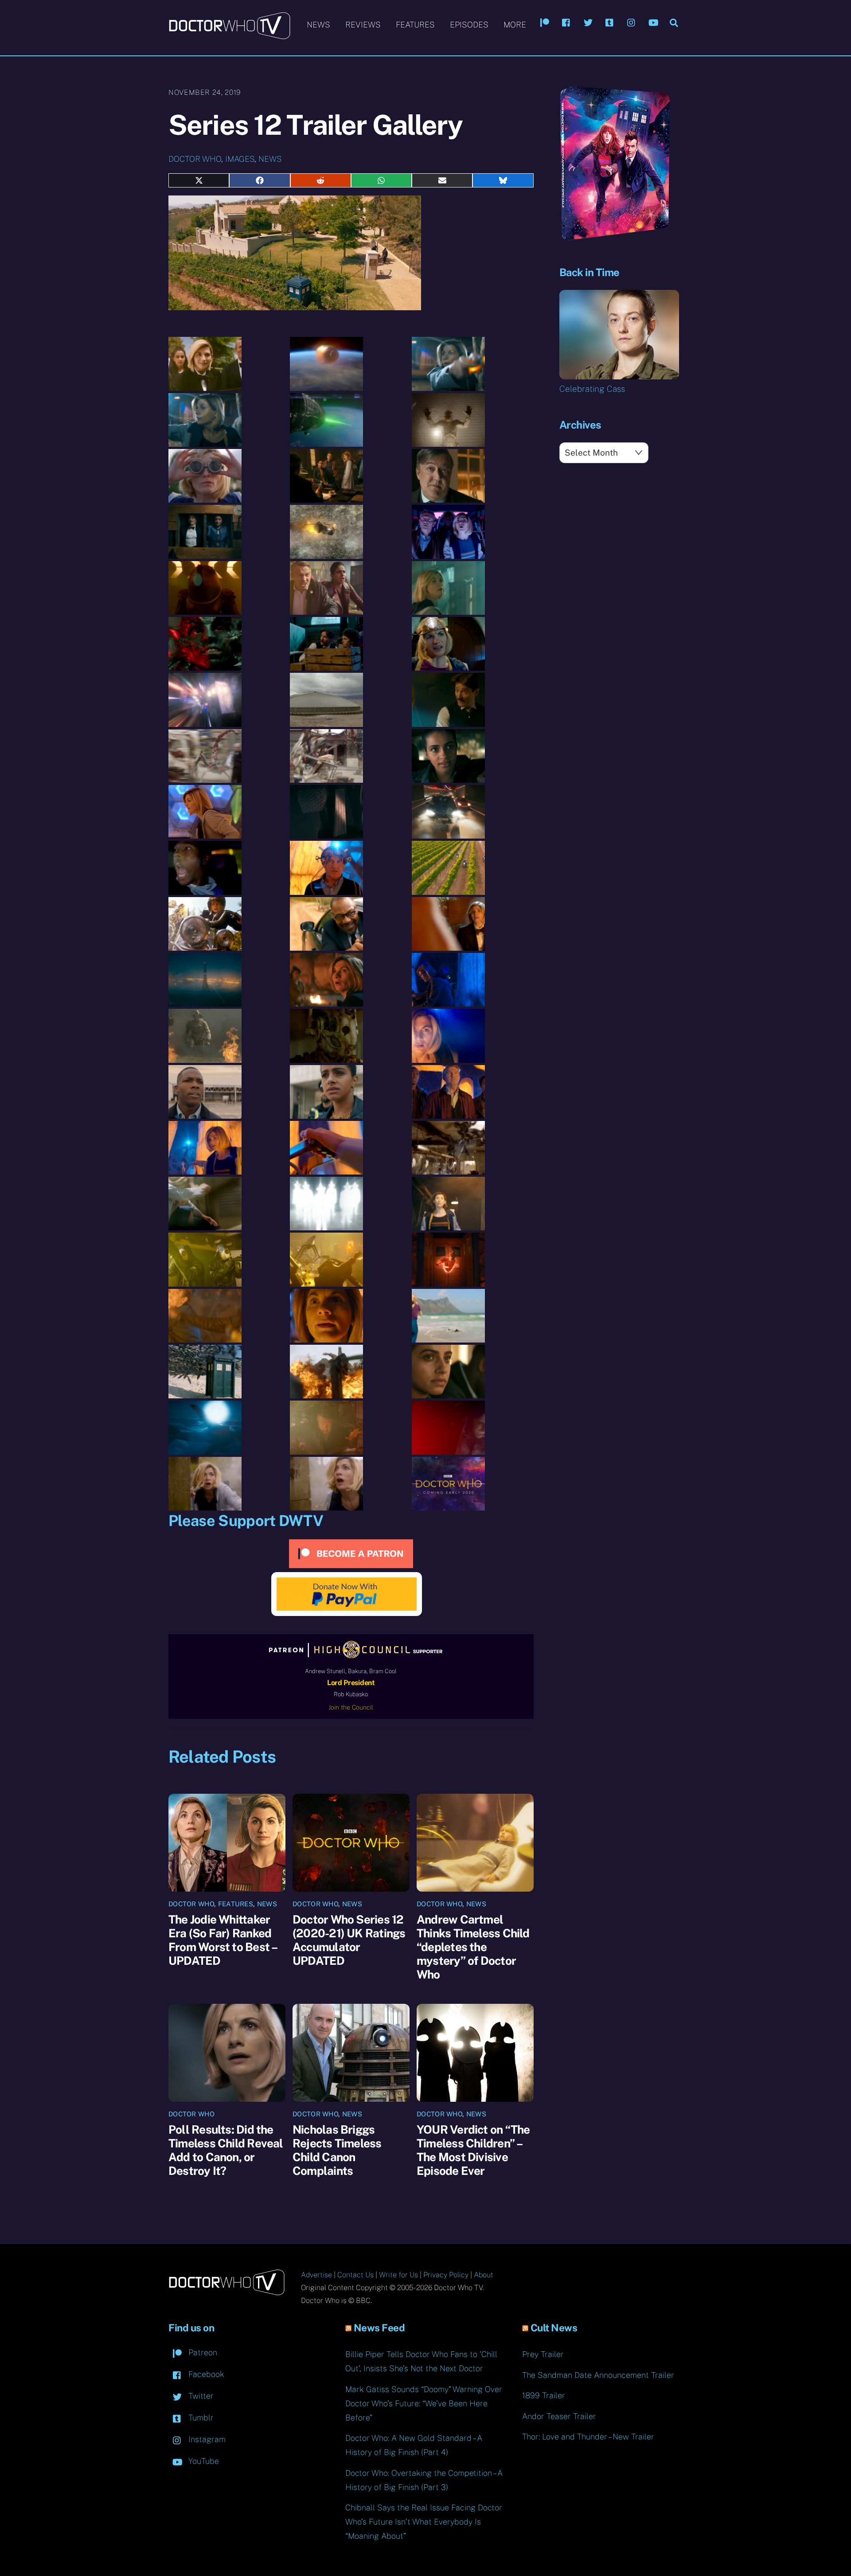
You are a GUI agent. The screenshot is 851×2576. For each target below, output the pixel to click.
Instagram (206, 2439)
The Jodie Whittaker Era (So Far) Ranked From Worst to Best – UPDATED (223, 1940)
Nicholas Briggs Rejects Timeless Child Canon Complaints (337, 2150)
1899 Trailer (544, 2395)
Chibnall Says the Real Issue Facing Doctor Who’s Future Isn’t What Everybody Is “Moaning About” (424, 2522)
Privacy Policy (446, 2275)
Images (240, 159)
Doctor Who (195, 159)
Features (415, 25)
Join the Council (351, 1707)
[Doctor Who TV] (229, 35)
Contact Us (355, 2275)
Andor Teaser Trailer (559, 2416)
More (515, 25)
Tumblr (200, 2418)
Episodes (469, 25)
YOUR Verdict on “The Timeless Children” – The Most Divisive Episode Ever (473, 2150)
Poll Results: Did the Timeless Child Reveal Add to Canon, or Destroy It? (226, 2150)
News (318, 25)
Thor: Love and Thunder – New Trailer (588, 2437)
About (484, 2275)
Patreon (202, 2352)
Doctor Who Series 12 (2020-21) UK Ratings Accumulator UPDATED (349, 1940)
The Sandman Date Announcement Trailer (598, 2375)
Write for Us (398, 2275)
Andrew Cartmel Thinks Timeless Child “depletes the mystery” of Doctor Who (473, 1947)
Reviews (363, 25)
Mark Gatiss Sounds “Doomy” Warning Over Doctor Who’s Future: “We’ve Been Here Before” (424, 2403)
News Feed (379, 2328)
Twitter (200, 2396)
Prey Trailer (543, 2354)
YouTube (203, 2461)
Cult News (554, 2328)
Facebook (205, 2374)
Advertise (316, 2275)
